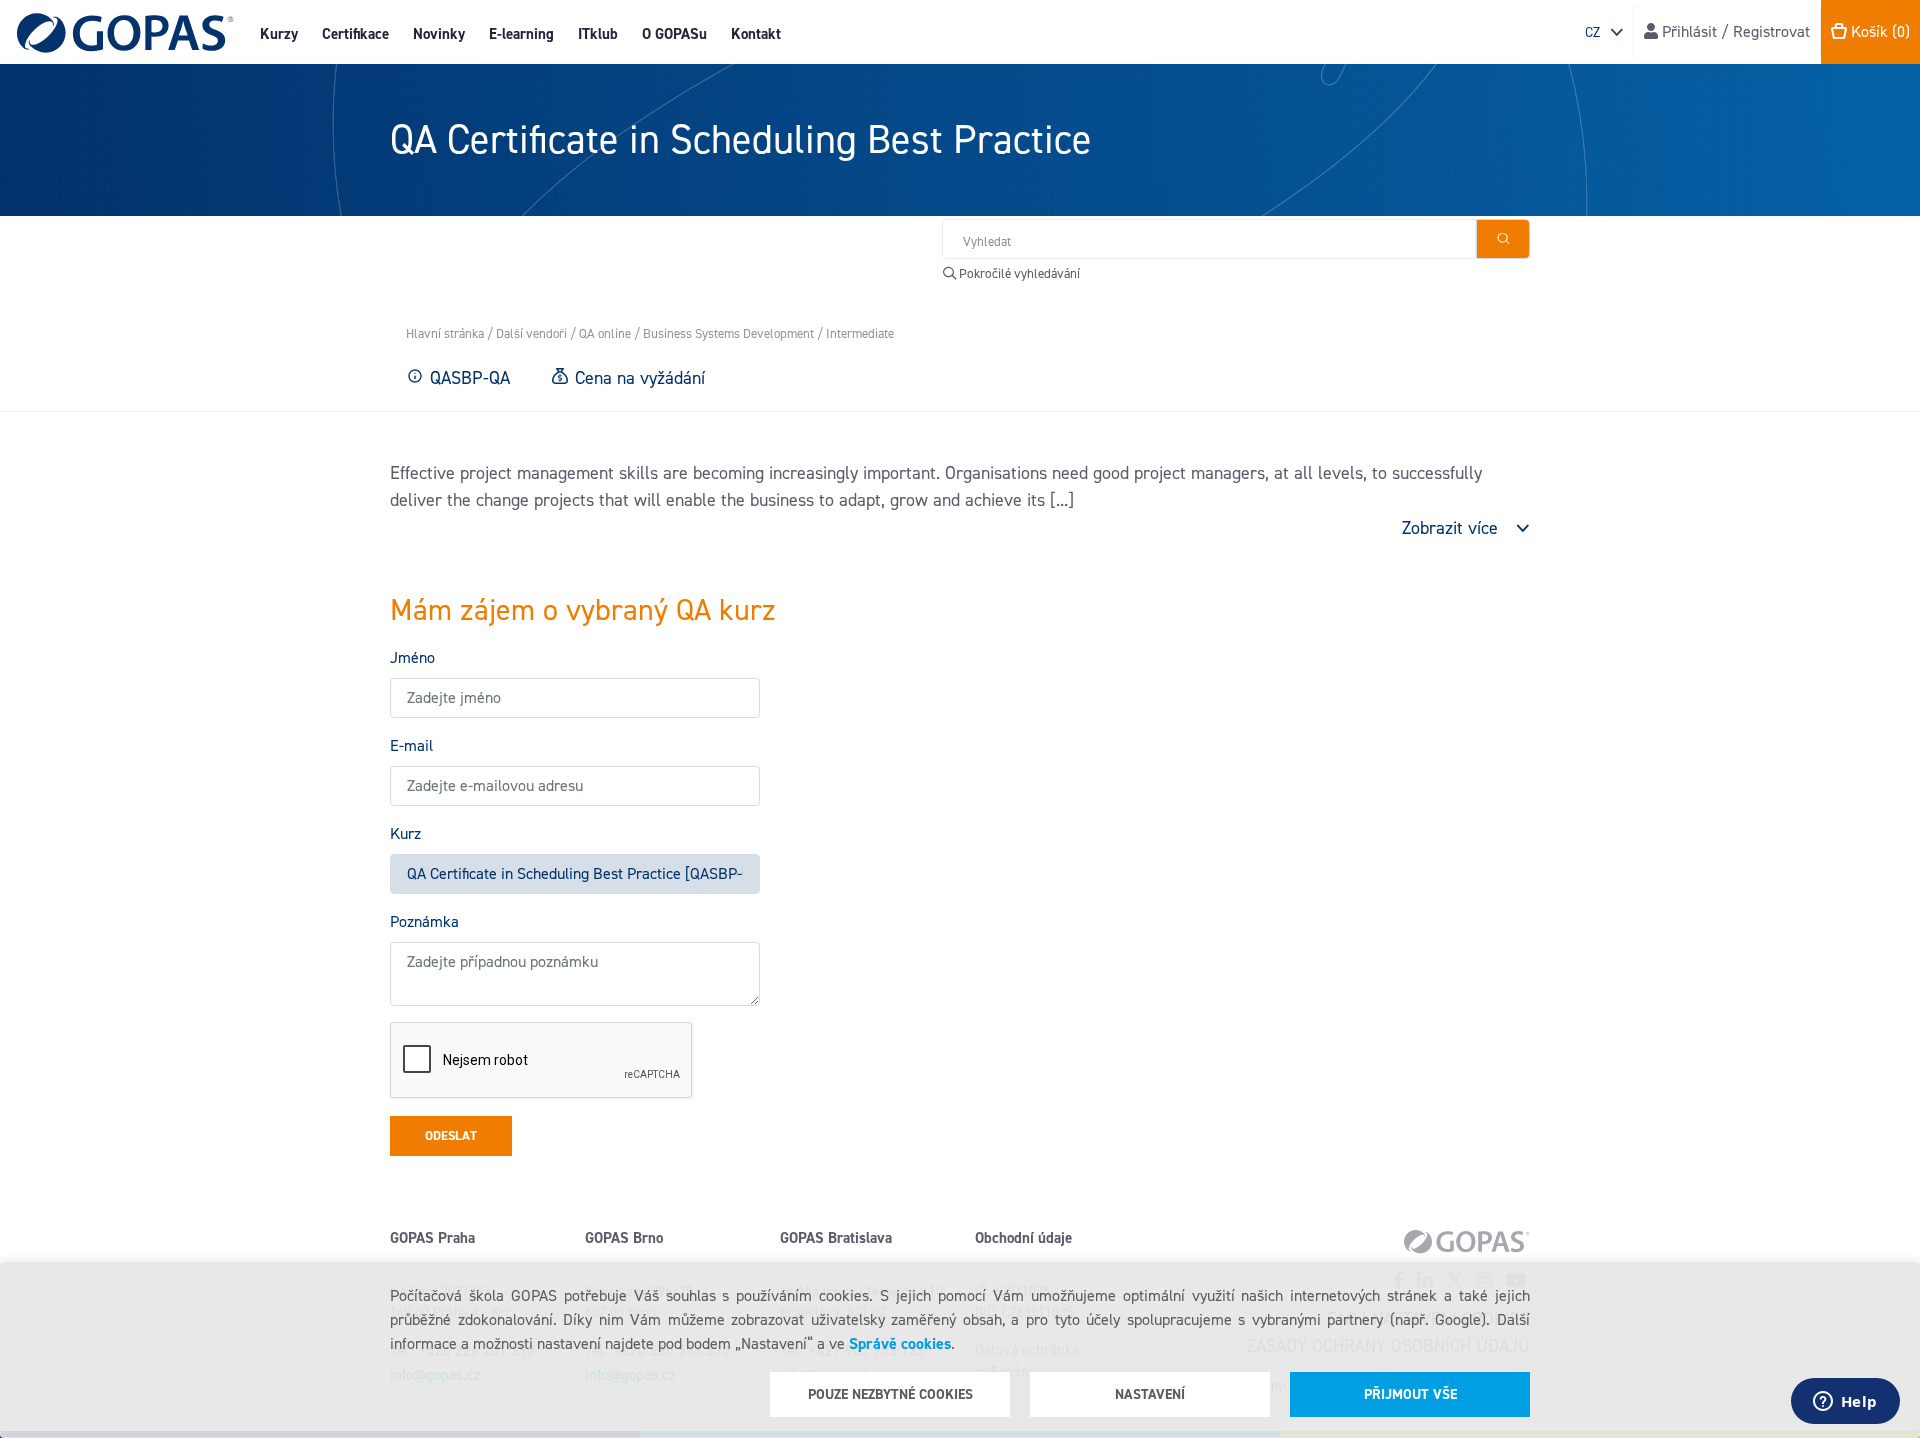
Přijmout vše (1410, 1394)
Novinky (439, 34)
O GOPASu (674, 34)
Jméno (412, 657)
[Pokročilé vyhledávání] (1503, 239)
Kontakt (756, 34)
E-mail (411, 745)
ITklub (598, 34)
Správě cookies (900, 1343)
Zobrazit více (1450, 528)
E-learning (521, 34)
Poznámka (424, 921)
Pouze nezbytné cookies (890, 1394)
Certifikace (355, 34)
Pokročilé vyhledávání (1018, 273)
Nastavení (1150, 1394)
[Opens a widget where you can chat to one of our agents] (1845, 1403)
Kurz (405, 833)
